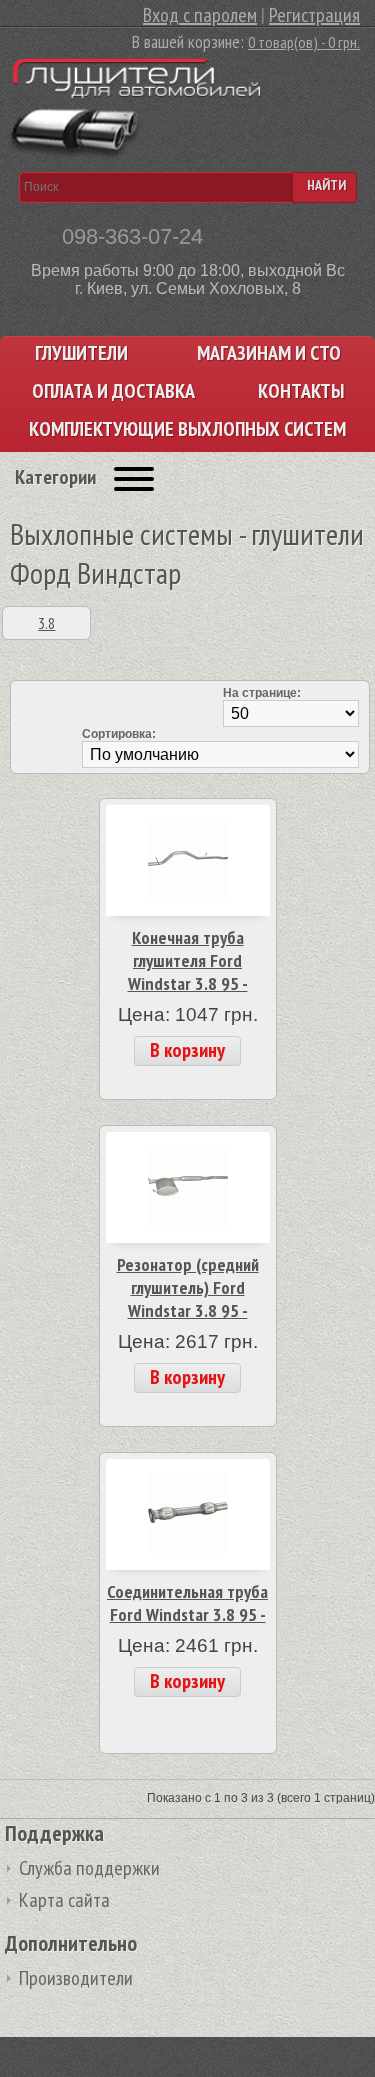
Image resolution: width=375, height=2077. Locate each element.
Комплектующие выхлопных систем (187, 429)
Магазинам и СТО (269, 353)
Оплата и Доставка (113, 391)
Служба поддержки (89, 1868)
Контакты (301, 391)
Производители (76, 1978)
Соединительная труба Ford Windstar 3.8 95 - (187, 1603)
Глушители (81, 353)
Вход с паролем (200, 15)
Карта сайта (64, 1900)
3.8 (46, 623)
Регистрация (314, 15)
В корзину (187, 1050)
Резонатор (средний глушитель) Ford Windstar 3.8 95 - (188, 1287)
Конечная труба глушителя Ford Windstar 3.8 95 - (188, 960)
